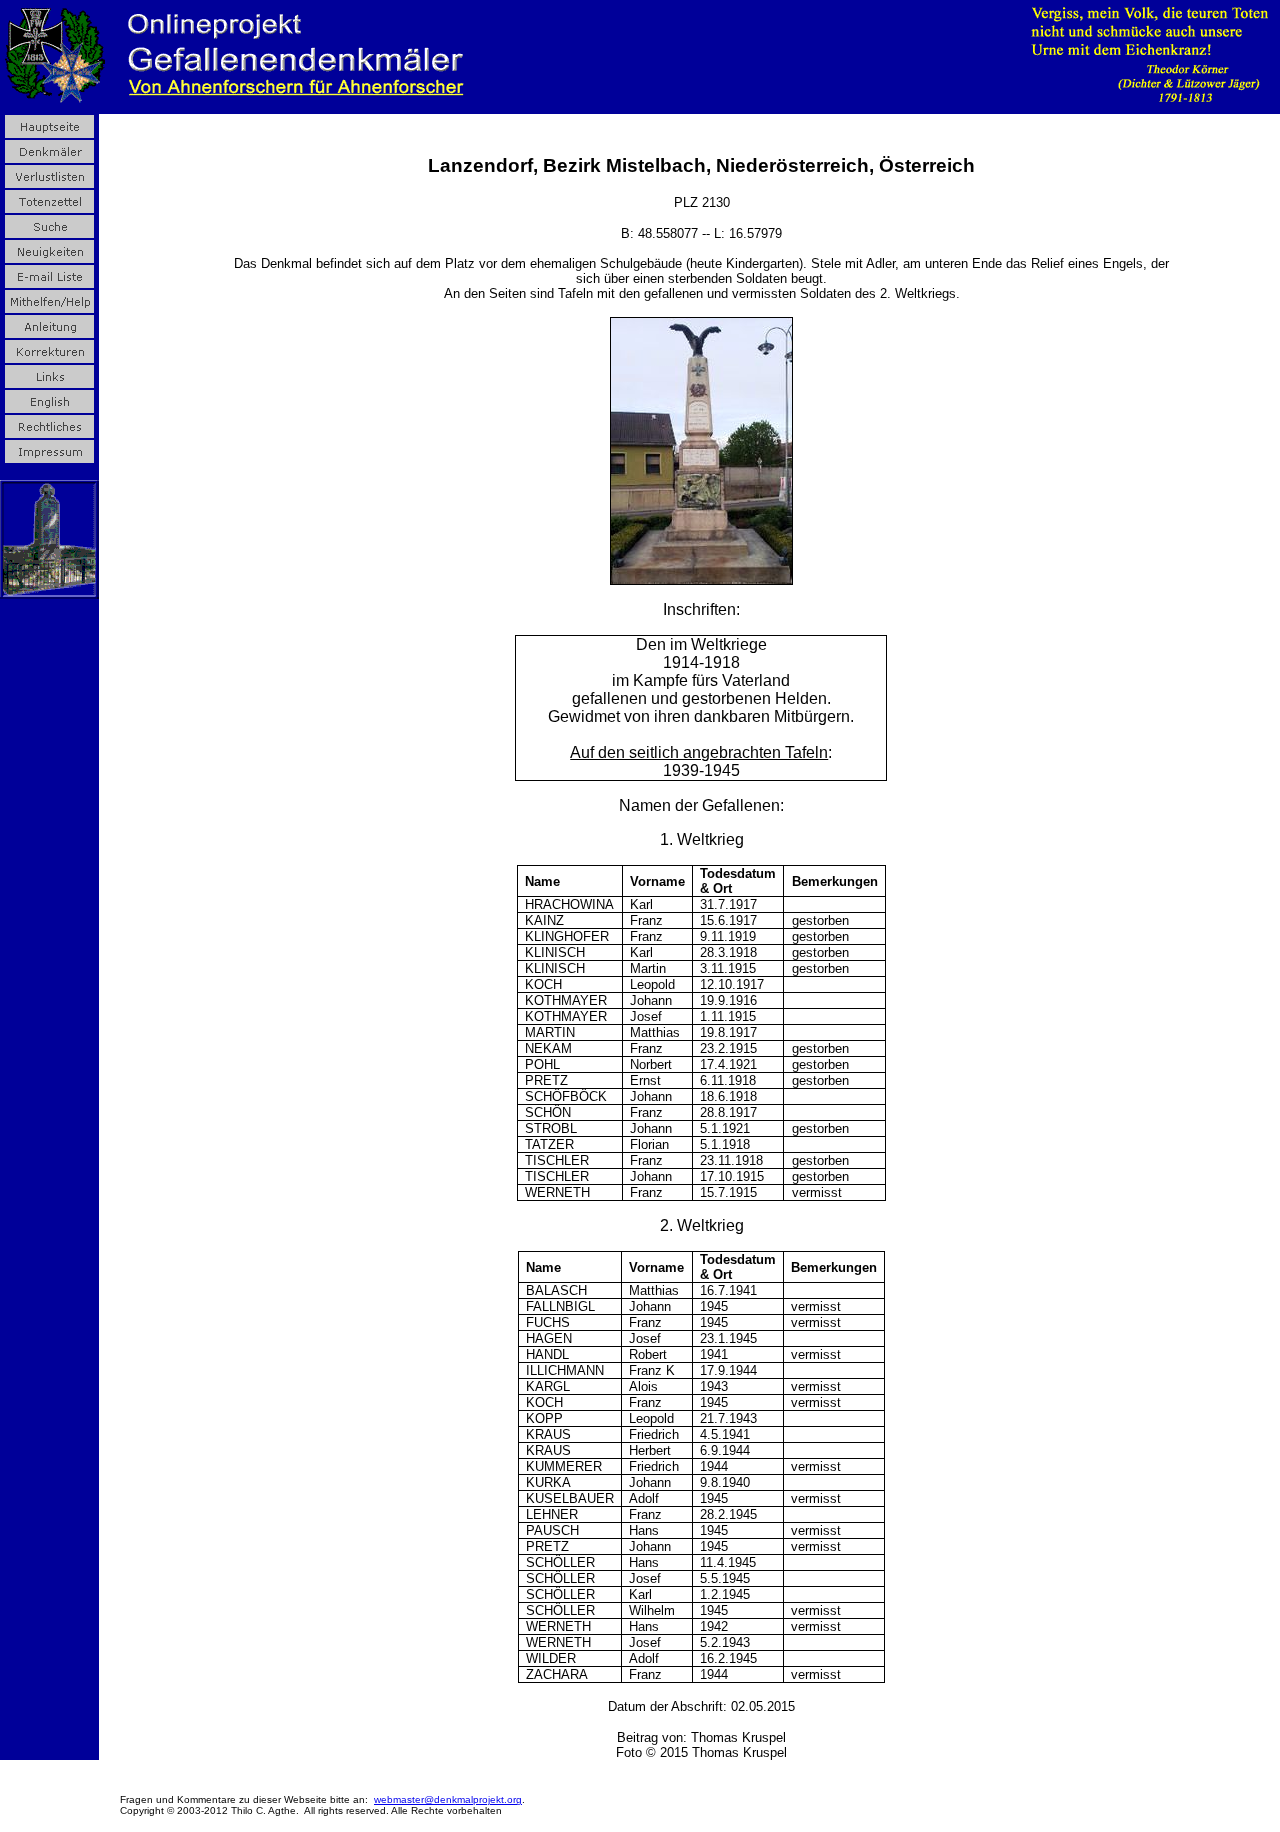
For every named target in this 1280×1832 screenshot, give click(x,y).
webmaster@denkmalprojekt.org (448, 1799)
